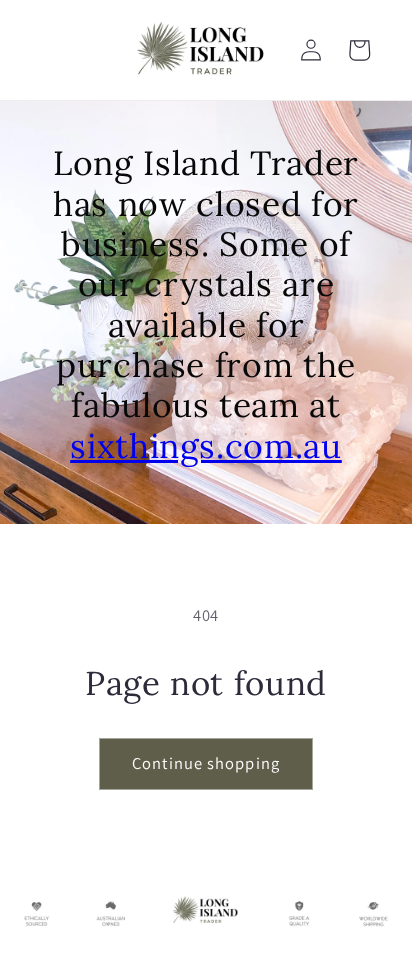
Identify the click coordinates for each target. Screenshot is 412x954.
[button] (359, 50)
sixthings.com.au (206, 445)
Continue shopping (206, 763)
